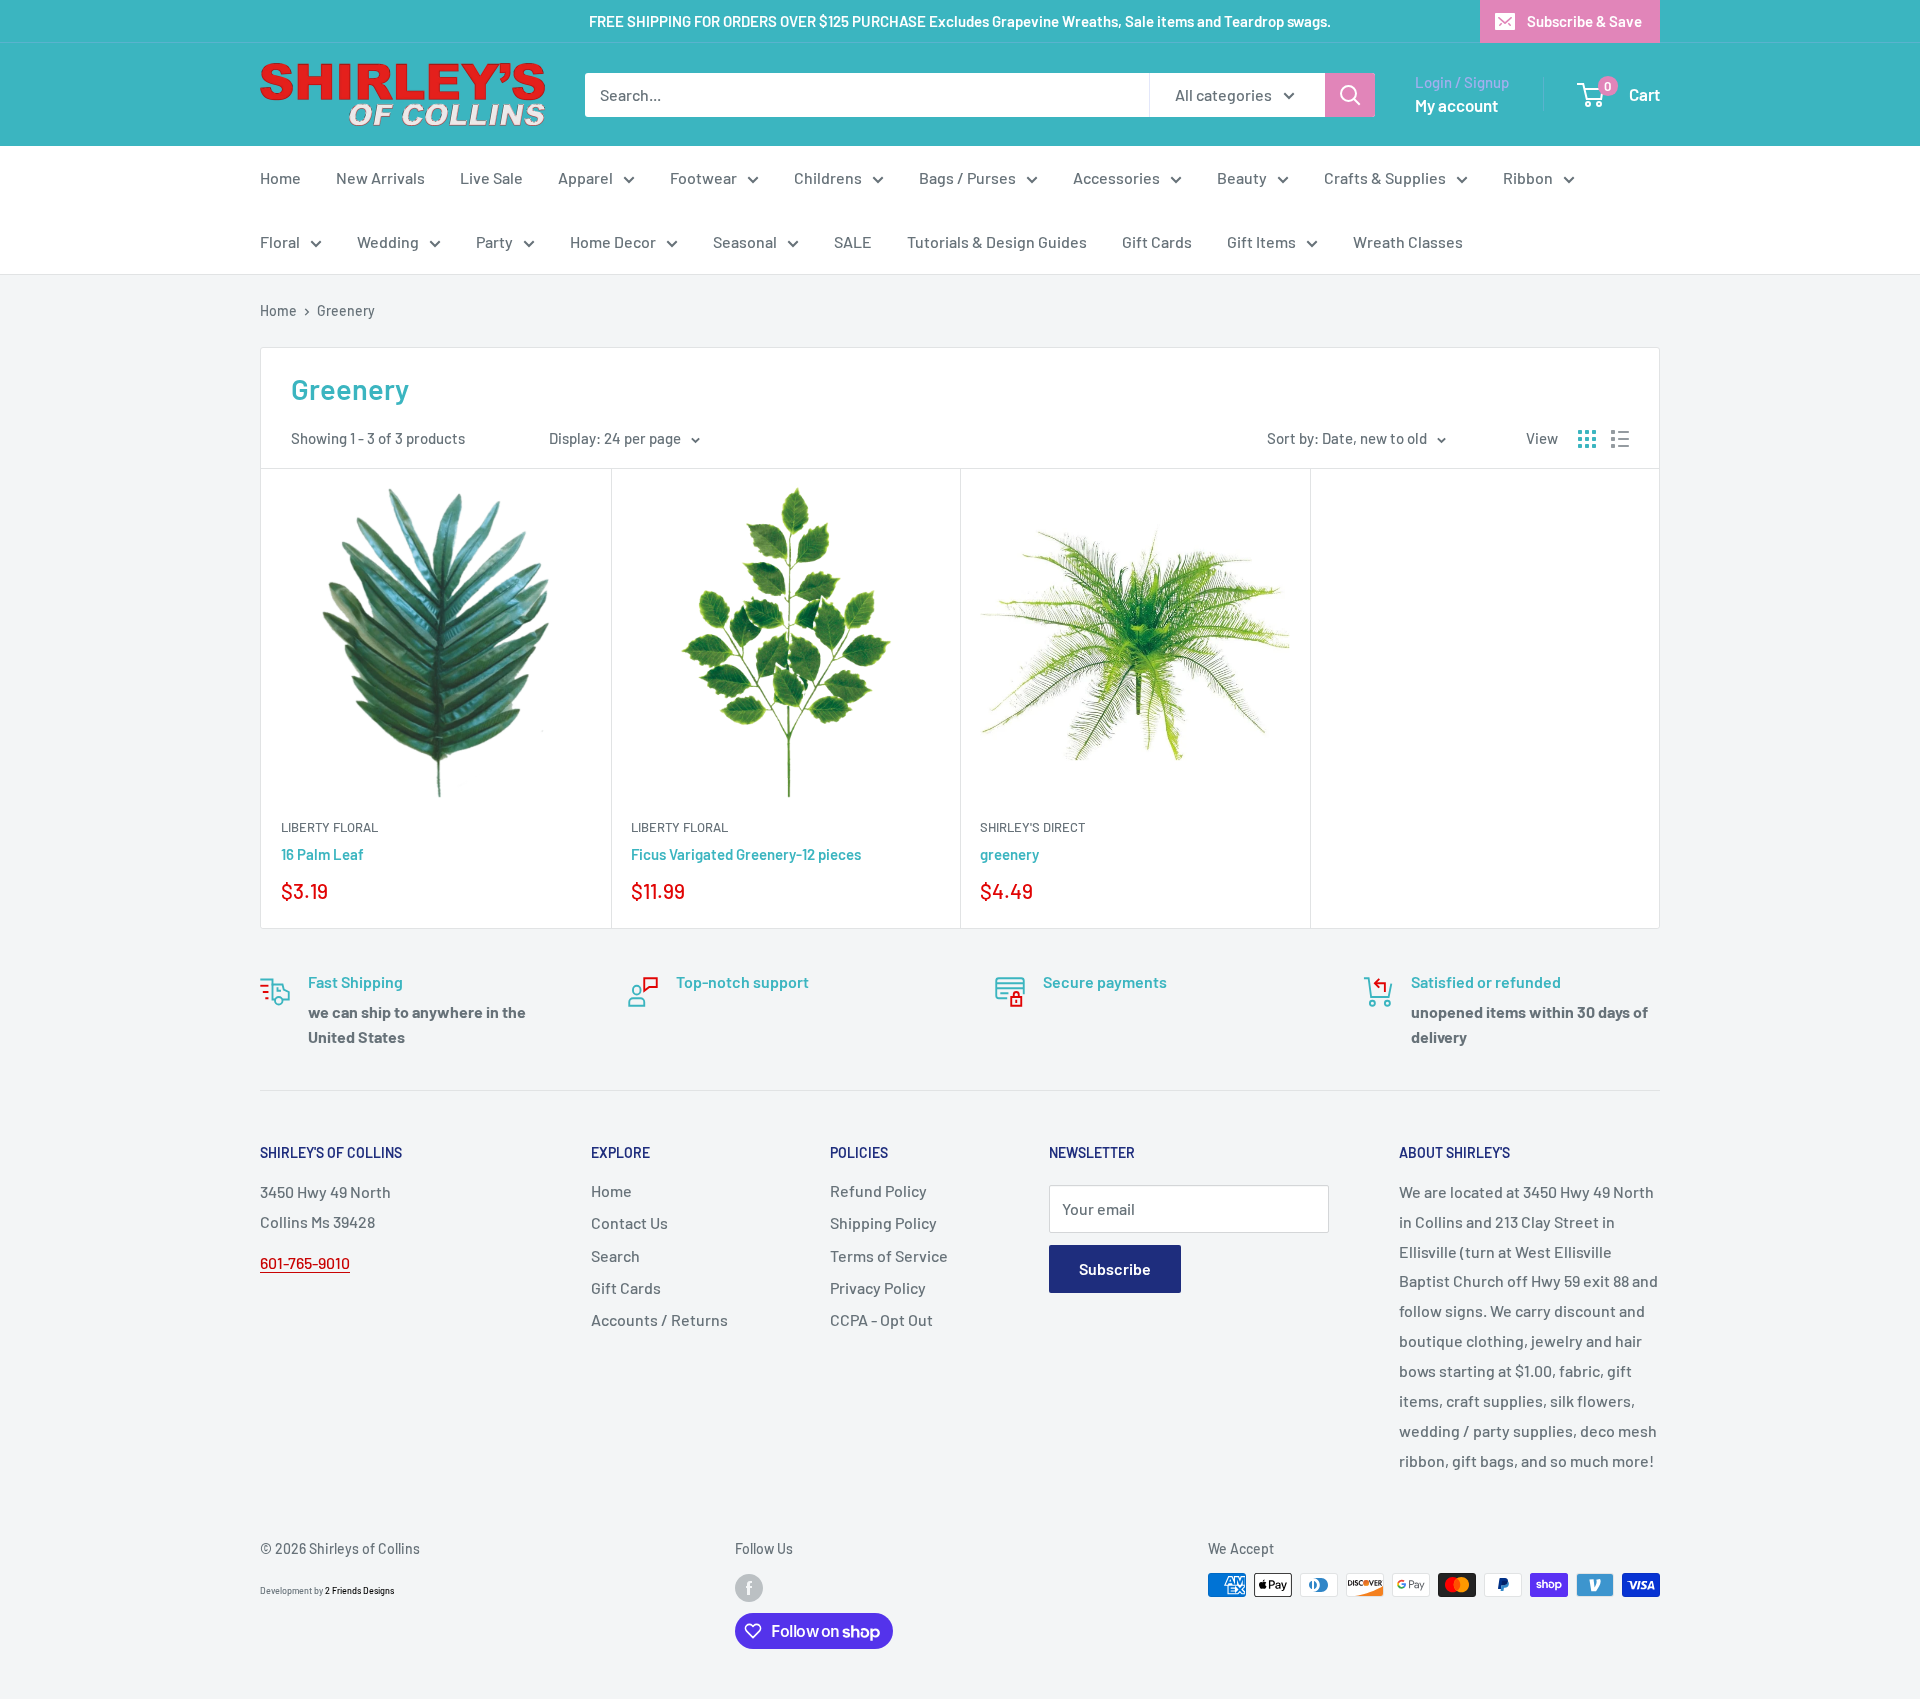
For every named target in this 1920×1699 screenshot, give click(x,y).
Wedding (388, 241)
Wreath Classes (1408, 241)
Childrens (828, 177)
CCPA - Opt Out (881, 1319)
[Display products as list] (1620, 439)
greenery (1009, 854)
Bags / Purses (967, 177)
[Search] (1350, 95)
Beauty (1242, 177)
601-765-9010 (305, 1262)
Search (615, 1255)
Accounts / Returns (659, 1319)
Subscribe (1115, 1268)
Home (280, 177)
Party (494, 241)
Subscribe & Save (1584, 21)
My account (1456, 105)
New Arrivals (380, 177)
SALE (853, 241)
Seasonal (745, 241)
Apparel (585, 177)
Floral (280, 241)
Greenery (346, 310)
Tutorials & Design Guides (997, 241)
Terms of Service (889, 1255)
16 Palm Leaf (322, 854)
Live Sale (491, 177)
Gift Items (1261, 241)
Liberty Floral (329, 827)
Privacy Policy (878, 1287)
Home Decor (613, 241)
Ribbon (1528, 177)
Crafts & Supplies (1385, 177)
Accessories (1116, 177)
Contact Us (629, 1222)
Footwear (703, 177)
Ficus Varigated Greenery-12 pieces (746, 854)
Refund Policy (878, 1190)
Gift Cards (1157, 241)
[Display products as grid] (1587, 439)
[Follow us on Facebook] (749, 1587)
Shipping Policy (883, 1222)
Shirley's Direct (1032, 827)
